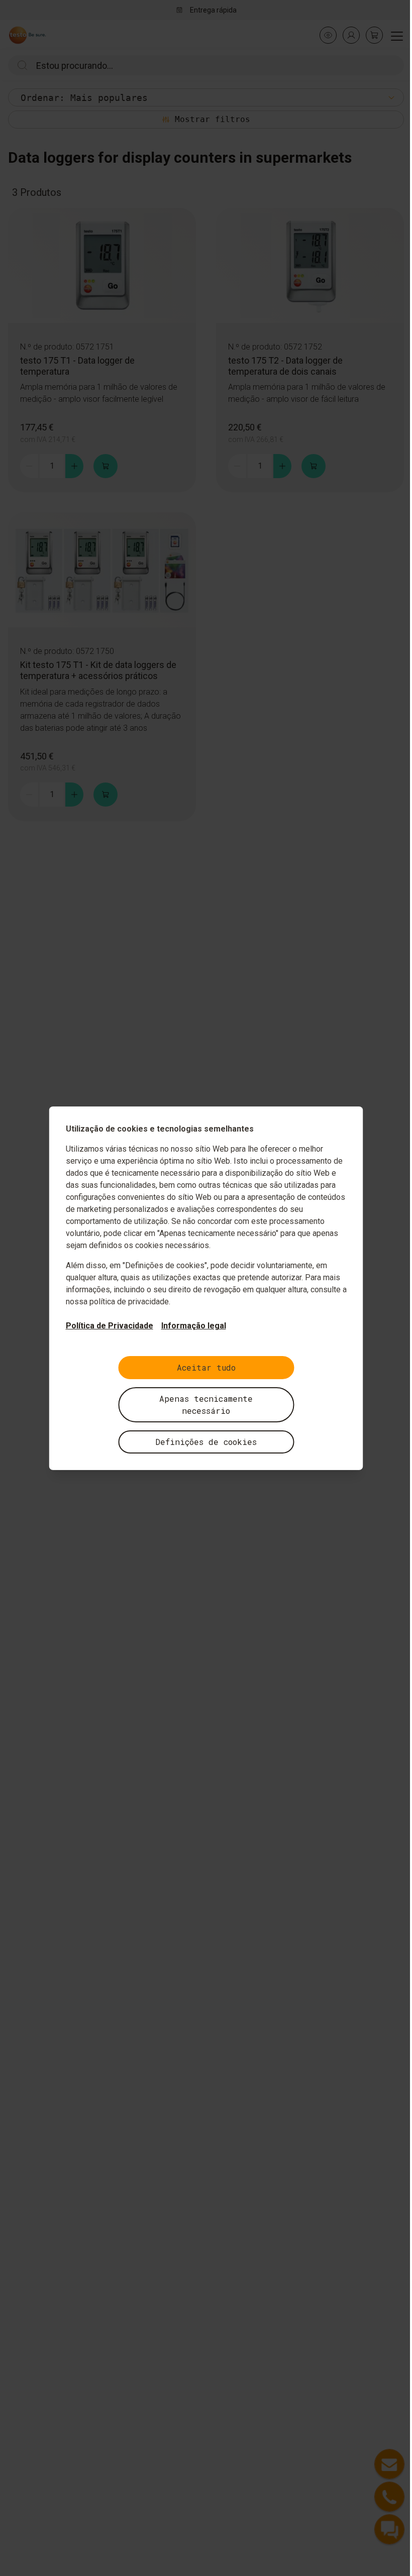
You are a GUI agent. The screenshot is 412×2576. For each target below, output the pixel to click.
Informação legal (194, 1326)
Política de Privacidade (110, 1326)
